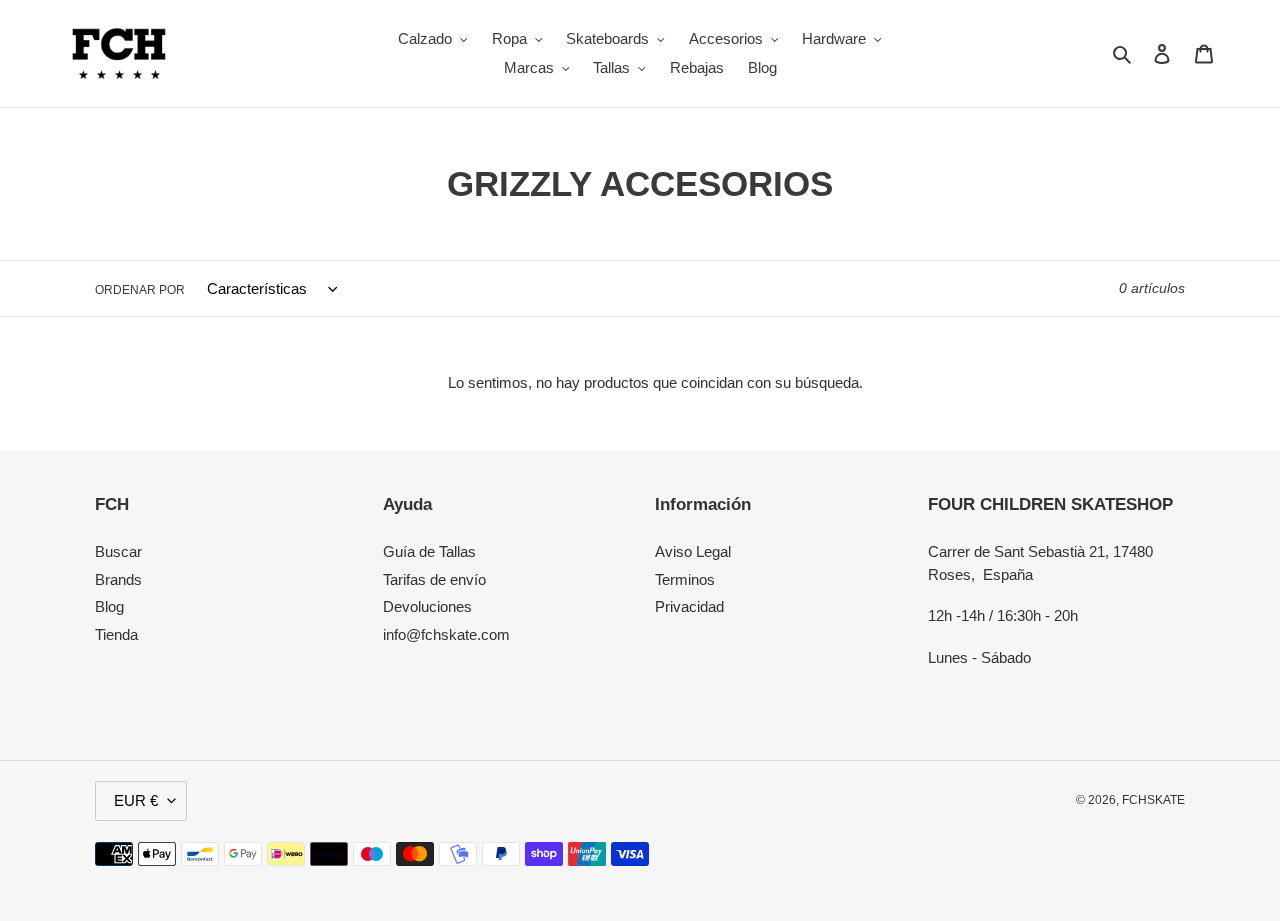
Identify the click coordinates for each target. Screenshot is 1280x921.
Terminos (685, 579)
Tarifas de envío (434, 579)
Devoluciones (427, 606)
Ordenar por (140, 290)
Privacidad (689, 606)
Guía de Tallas (429, 551)
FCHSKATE (1153, 800)
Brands (118, 579)
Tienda (116, 634)
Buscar (118, 551)
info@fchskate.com (446, 634)
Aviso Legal (693, 551)
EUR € (136, 800)
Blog (109, 606)
